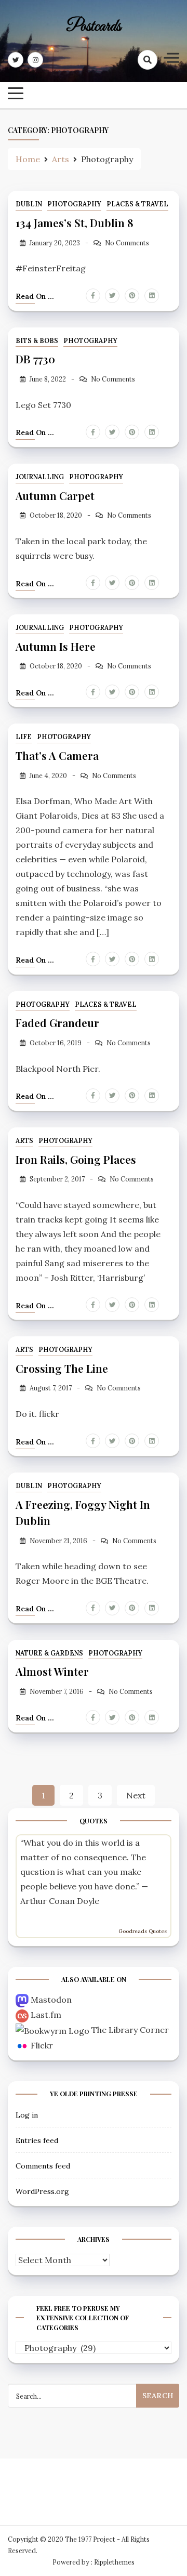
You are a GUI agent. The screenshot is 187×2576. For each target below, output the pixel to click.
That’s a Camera (57, 755)
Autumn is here (56, 646)
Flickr (42, 2045)
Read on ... (35, 296)
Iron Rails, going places (76, 1159)
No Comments (127, 243)
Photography (74, 204)
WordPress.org (42, 2191)
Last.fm (46, 2015)
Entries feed (37, 2140)
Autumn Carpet (55, 495)
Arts (24, 1141)
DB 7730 (35, 359)
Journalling (40, 477)
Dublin (29, 204)
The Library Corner (130, 2030)
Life (24, 737)
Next (136, 1795)
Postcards (94, 27)
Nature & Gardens (49, 1653)
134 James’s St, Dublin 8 (75, 222)
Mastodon (51, 2000)
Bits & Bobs (37, 341)
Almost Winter (52, 1671)
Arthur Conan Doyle (60, 1901)
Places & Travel (137, 204)
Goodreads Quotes (143, 1931)
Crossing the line (62, 1368)
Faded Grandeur (57, 1022)
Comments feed (43, 2166)
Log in (27, 2115)
